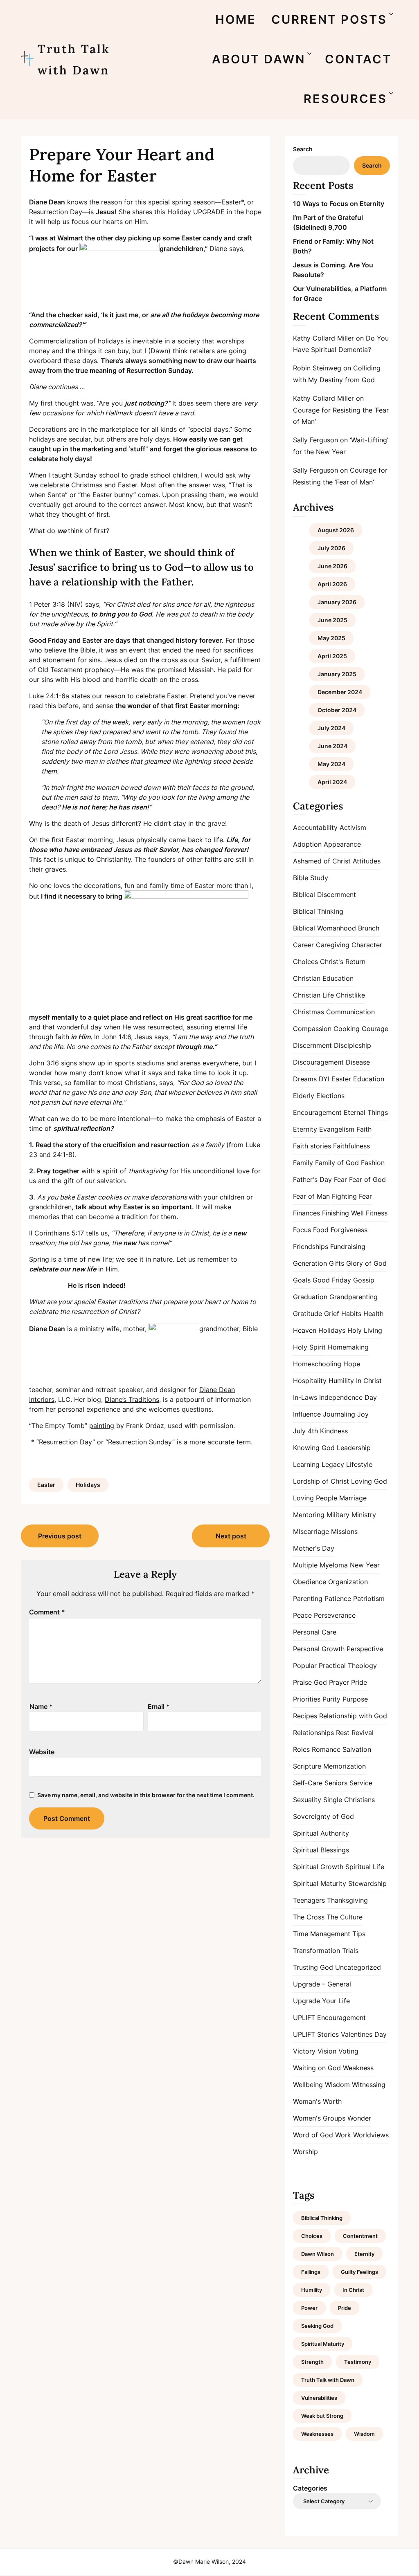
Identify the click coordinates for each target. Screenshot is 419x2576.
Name (41, 1706)
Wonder (359, 2118)
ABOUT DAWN (259, 59)
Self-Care (308, 1783)
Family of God (337, 1163)
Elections (330, 1096)
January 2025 (337, 674)
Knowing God (314, 1448)
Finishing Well (343, 1213)
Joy (363, 1414)
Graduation (310, 1297)
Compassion (312, 1029)
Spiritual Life (365, 1867)
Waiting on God (317, 2068)
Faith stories (312, 1146)
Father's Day (312, 1179)
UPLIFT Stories (316, 2034)
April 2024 (332, 782)
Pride (359, 1682)
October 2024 (337, 710)
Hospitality (310, 1381)
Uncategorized (358, 1967)
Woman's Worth (317, 2101)
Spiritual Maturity (320, 1883)
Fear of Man (311, 1196)
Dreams (305, 1079)
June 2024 (332, 746)
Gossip (364, 1280)
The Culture (345, 1917)
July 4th (305, 1431)
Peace (302, 1615)
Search (303, 149)
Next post (231, 1536)
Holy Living (365, 1330)
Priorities (307, 1699)
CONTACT (358, 59)
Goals (302, 1280)
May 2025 (331, 638)
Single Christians (349, 1800)
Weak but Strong (322, 2416)
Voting (348, 2051)
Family (303, 1163)
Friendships (311, 1247)
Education (369, 1079)
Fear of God (367, 1179)
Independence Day (348, 1397)
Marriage (353, 1498)
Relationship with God (353, 1716)
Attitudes (367, 861)
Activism (353, 827)
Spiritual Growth (318, 1867)
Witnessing (369, 2085)
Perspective (365, 1649)
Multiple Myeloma (320, 1565)
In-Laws (305, 1397)
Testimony (358, 2362)
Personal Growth (319, 1649)
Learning (306, 1464)
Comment (47, 1612)
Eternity (305, 1129)
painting (102, 1426)
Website (42, 1752)
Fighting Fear (352, 1196)
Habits (351, 1314)
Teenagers (309, 1900)
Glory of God (366, 1263)
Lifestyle (359, 1464)
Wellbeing (308, 2085)
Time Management (322, 1934)
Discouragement (318, 1062)
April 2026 (332, 584)
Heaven (305, 1330)
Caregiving (333, 945)
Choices (305, 962)
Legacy (333, 1464)
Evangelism (337, 1129)
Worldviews (371, 2135)
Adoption (307, 844)
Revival (363, 1733)
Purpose (355, 1699)
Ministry (364, 1515)
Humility (341, 1381)
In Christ (369, 1381)
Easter (46, 1485)
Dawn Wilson (318, 2254)
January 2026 (337, 602)
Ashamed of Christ (322, 861)
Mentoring (309, 1515)
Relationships (313, 1733)
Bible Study (311, 878)
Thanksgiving (347, 1900)
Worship (305, 2152)
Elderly (304, 1096)
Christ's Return (343, 962)
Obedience (310, 1582)
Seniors (336, 1783)
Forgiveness (349, 1230)
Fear (340, 1179)
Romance (326, 1749)
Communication (350, 1012)
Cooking (347, 1029)
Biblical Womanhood (324, 928)
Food (321, 1230)
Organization (348, 1582)
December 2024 (340, 692)
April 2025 (332, 656)
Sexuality (307, 1800)
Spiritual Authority (321, 1833)
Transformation (317, 1950)
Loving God (369, 1481)
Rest (343, 1733)
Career (303, 945)
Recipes (305, 1716)
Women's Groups (319, 2118)
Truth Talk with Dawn (74, 59)
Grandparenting (354, 1297)
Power (309, 2308)
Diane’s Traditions (132, 1399)
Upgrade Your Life (321, 2001)
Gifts (337, 1263)
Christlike (350, 995)
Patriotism (369, 1599)
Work (343, 2135)
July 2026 (331, 548)
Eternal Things (366, 1112)
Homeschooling (317, 1364)
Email (159, 1706)
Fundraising (348, 1247)
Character (367, 945)
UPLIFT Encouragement (329, 2018)
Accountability (315, 827)
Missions (344, 1531)
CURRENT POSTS (329, 19)
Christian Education (323, 978)
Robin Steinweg (317, 368)
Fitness (377, 1213)
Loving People (315, 1498)
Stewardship (367, 1883)
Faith (364, 1129)
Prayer (339, 1682)
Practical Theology (348, 1666)
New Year (365, 1565)
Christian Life (313, 995)
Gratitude (307, 1314)
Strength (312, 2362)
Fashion (373, 1163)
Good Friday (332, 1280)
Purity (331, 1699)
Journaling (339, 1414)
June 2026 (332, 566)
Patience (338, 1599)
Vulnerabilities (319, 2398)
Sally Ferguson (315, 440)
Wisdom (337, 2085)
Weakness (358, 2068)
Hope (352, 1364)
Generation (310, 1263)
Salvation (357, 1749)
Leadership (354, 1448)
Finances (306, 1213)
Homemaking (348, 1347)
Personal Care (315, 1632)
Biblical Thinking (318, 911)
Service (361, 1783)
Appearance (342, 844)
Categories (310, 2488)
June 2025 (332, 620)
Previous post (60, 1536)
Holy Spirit (309, 1347)
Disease (358, 1062)
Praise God (310, 1682)
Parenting (308, 1599)
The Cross (309, 1917)
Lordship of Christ (321, 1481)
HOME (236, 19)
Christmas (309, 1012)
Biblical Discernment (324, 895)
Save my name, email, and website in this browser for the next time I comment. (146, 1795)
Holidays (88, 1485)
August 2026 (336, 530)
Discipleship (353, 1045)
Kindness (334, 1431)
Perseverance (335, 1615)
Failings (311, 2272)
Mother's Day (314, 1548)
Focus (302, 1230)
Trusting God (313, 1967)
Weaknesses (317, 2434)
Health (373, 1314)
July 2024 (331, 728)
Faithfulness (351, 1146)
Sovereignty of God (323, 1816)
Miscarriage (311, 1531)
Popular (305, 1666)
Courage (375, 1029)
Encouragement (317, 1112)
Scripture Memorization (329, 1766)
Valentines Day (364, 2034)
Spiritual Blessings (321, 1850)
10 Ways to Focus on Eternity (339, 204)
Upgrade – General (322, 1984)
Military (338, 1515)
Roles (301, 1749)
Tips (359, 1934)
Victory (304, 2051)
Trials (350, 1950)
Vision (327, 2051)
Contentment (360, 2236)
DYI (324, 1079)
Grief (332, 1314)
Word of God (313, 2135)
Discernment (312, 1045)
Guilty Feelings (359, 2272)
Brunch (369, 928)
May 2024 (331, 764)
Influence (307, 1414)
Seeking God (317, 2326)
